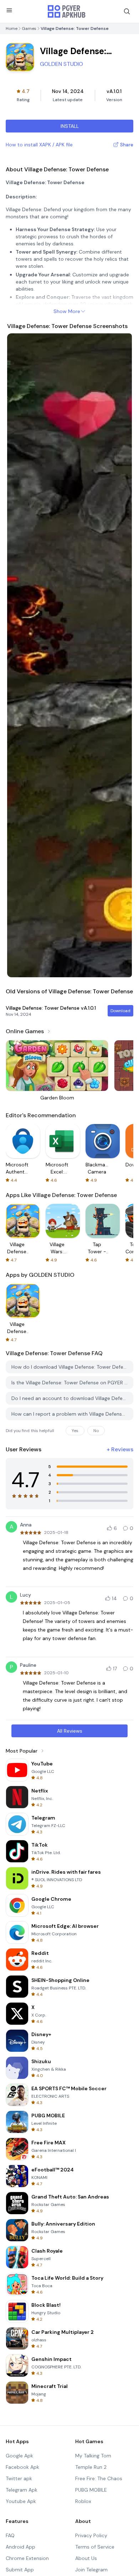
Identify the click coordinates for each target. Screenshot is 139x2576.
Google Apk (19, 2456)
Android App (20, 2547)
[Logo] (67, 11)
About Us (86, 2558)
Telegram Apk (22, 2490)
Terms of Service (95, 2547)
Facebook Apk (22, 2467)
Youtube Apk (21, 2501)
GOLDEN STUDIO (61, 64)
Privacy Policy (91, 2535)
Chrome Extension (27, 2558)
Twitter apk (19, 2478)
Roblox (83, 2501)
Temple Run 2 (91, 2467)
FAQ (10, 2535)
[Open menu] (9, 10)
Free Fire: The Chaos (99, 2478)
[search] (127, 11)
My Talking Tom (93, 2456)
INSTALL (70, 126)
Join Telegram (91, 2570)
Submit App (20, 2570)
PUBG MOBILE (91, 2490)
